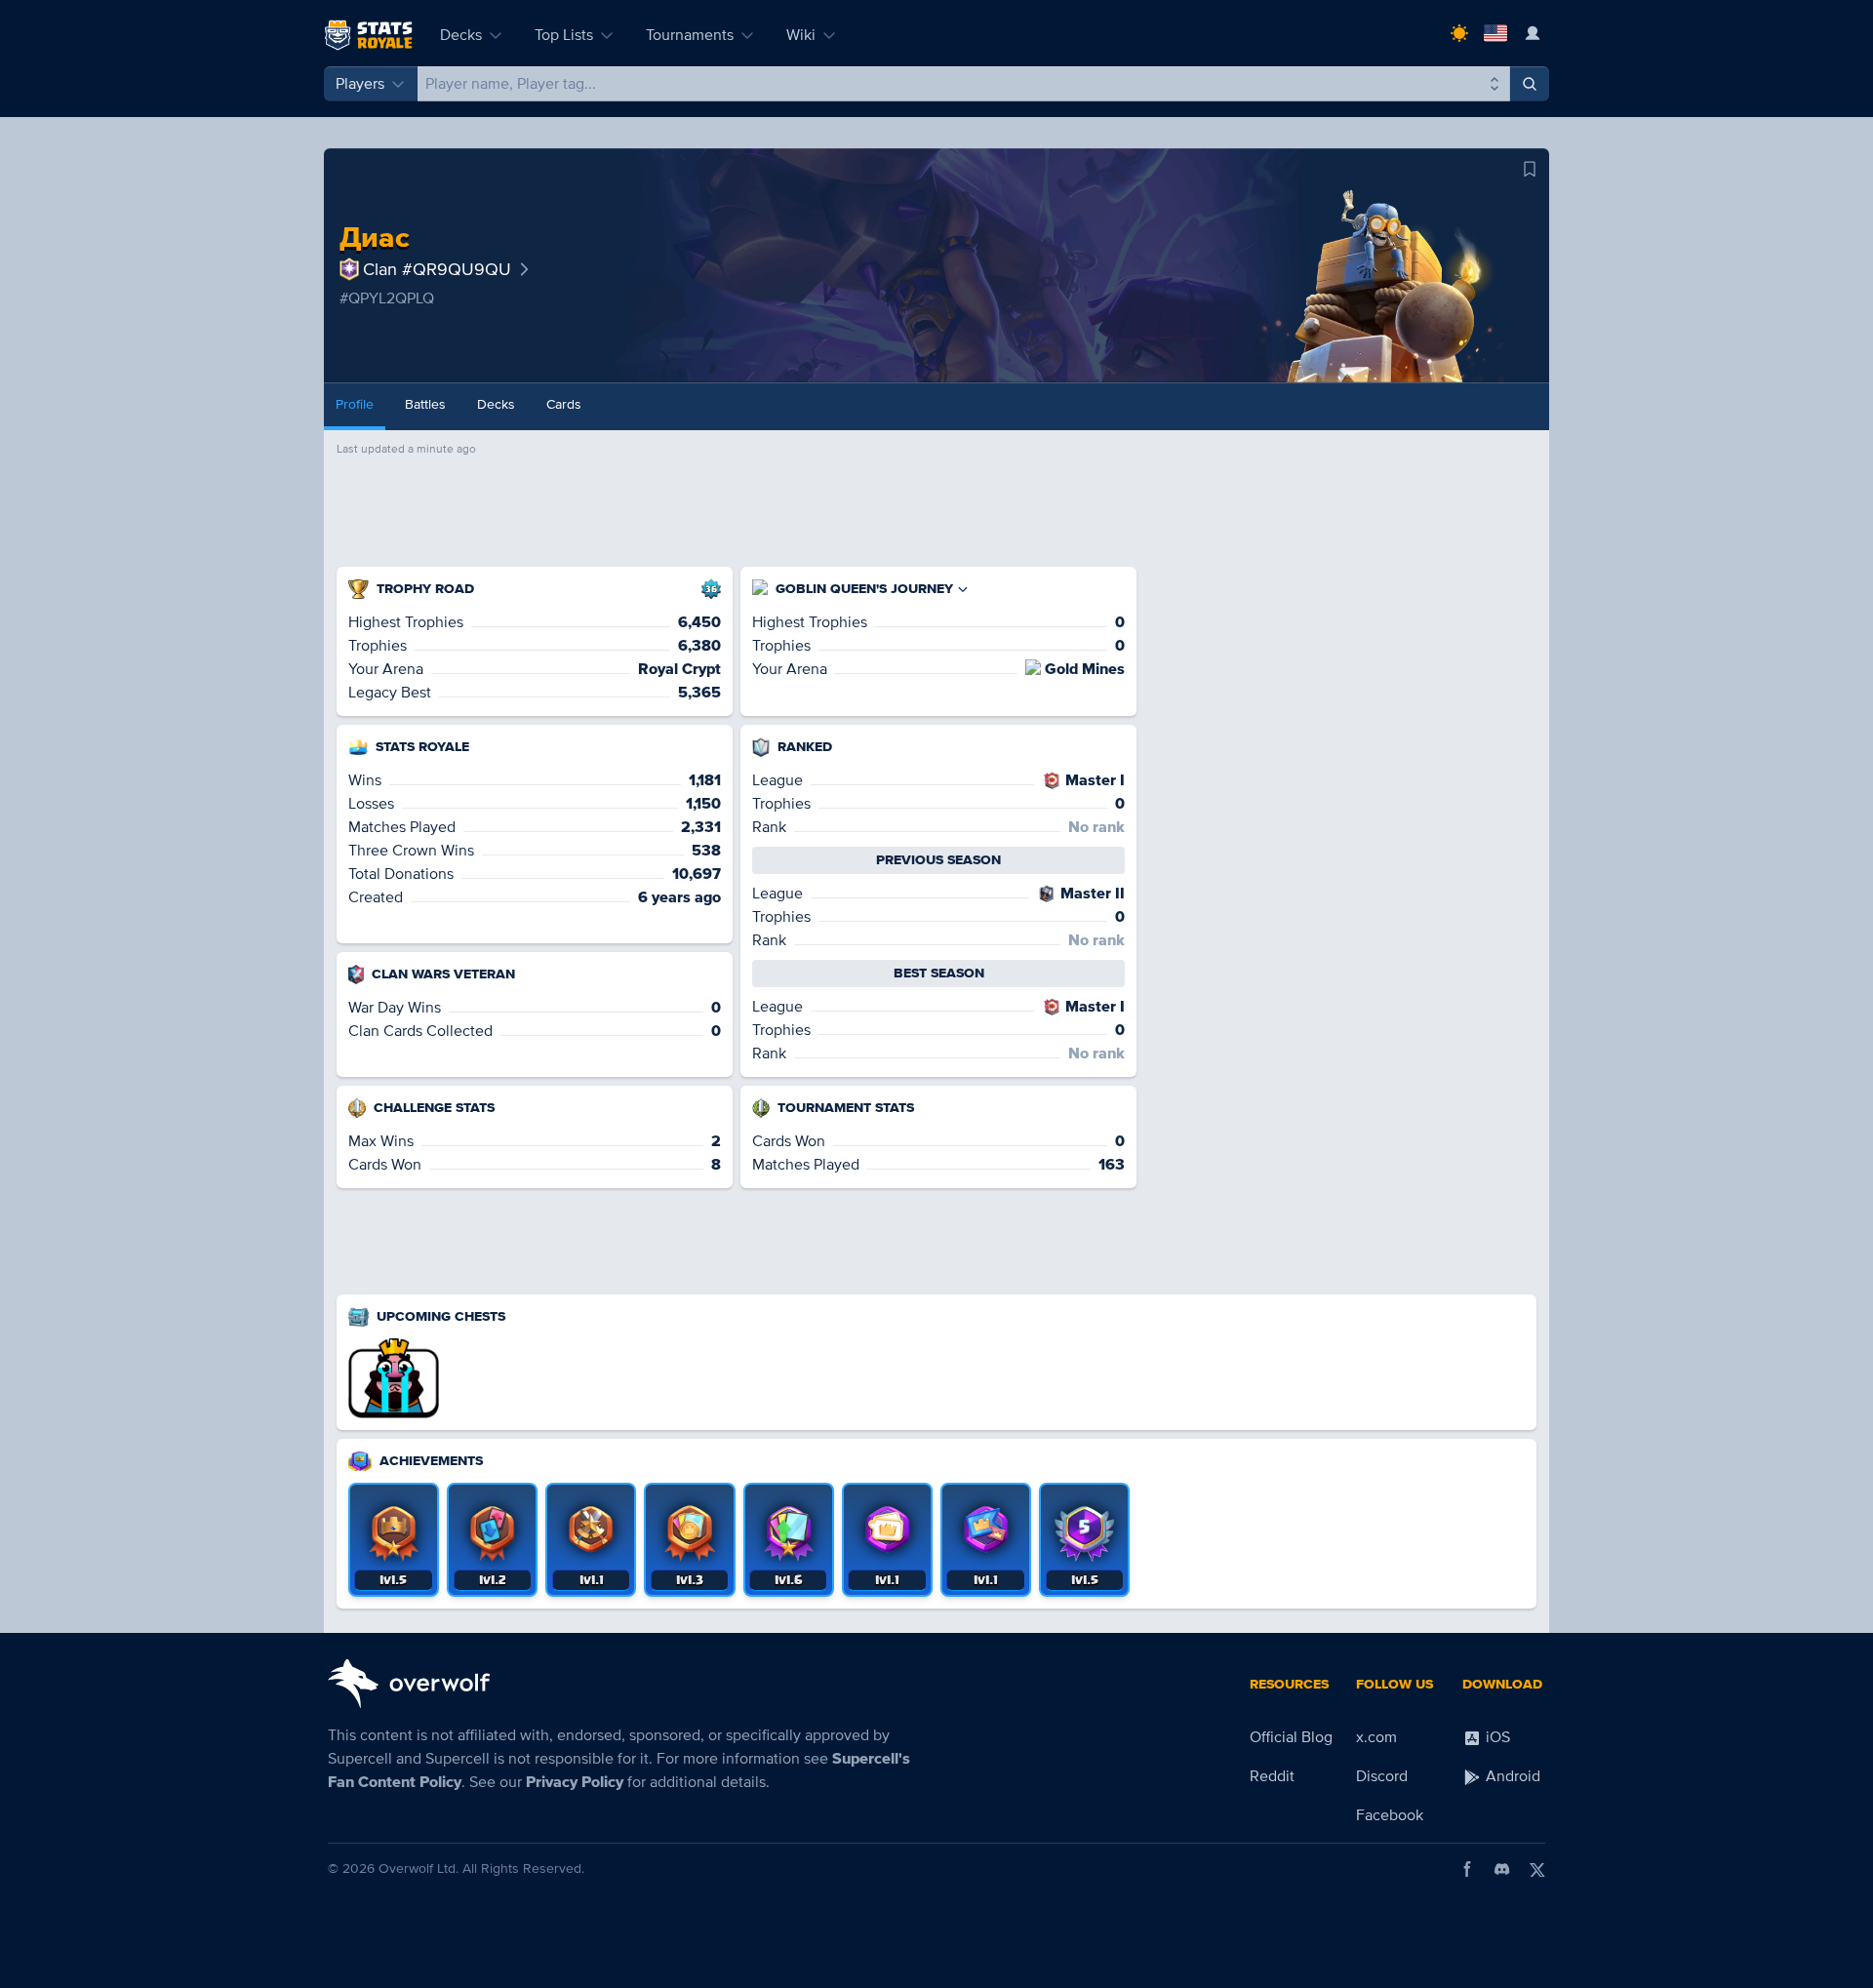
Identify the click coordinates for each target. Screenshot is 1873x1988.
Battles (425, 404)
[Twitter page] (1537, 1869)
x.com (1376, 1737)
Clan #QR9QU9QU (437, 269)
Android (1511, 1776)
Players (360, 84)
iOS (1496, 1737)
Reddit (1272, 1776)
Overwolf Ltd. (418, 1869)
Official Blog (1291, 1737)
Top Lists (564, 35)
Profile (355, 404)
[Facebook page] (1467, 1869)
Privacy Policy (575, 1782)
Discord (1382, 1776)
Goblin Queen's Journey (864, 589)
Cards (564, 404)
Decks (461, 35)
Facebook (1390, 1815)
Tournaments (690, 35)
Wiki (801, 35)
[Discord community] (1502, 1869)
